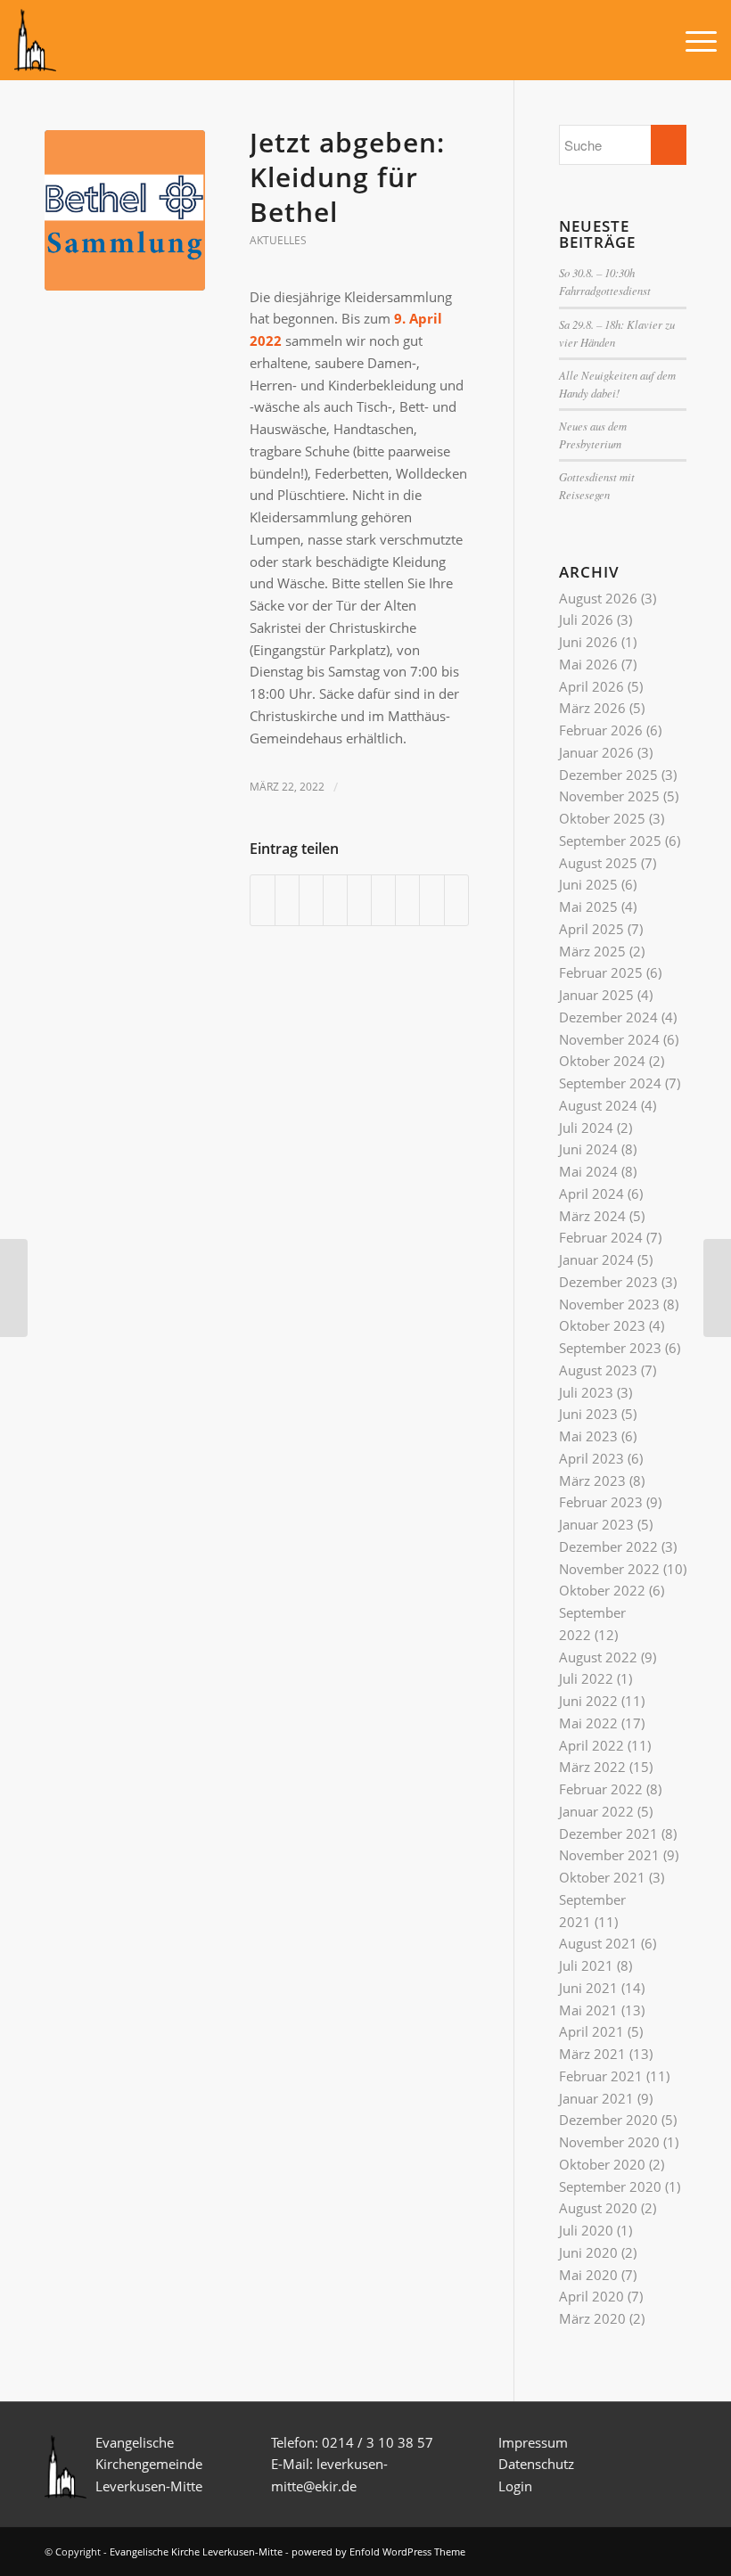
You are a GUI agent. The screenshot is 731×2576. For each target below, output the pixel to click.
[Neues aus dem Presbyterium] (14, 1288)
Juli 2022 (586, 1678)
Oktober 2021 (602, 1877)
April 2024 (591, 1194)
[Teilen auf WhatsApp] (311, 900)
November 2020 (609, 2142)
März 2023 (592, 1481)
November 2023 (609, 1304)
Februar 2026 (601, 730)
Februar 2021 (601, 2076)
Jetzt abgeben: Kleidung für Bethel (347, 177)
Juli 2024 (586, 1128)
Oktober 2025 (602, 818)
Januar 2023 (596, 1524)
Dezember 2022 (608, 1546)
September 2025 (610, 841)
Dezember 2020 (608, 2120)
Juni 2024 (588, 1149)
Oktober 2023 (602, 1325)
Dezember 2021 (608, 1834)
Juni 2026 (588, 642)
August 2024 (598, 1105)
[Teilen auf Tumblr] (383, 900)
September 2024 (610, 1083)
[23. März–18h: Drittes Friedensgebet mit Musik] (717, 1288)
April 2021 (591, 2031)
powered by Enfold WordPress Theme (378, 2551)
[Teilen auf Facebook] (263, 900)
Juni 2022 (588, 1701)
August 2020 (598, 2208)
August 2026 (598, 598)
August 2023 (598, 1370)
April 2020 (591, 2296)
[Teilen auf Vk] (407, 900)
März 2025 (592, 951)
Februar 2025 (601, 972)
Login (515, 2486)
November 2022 (609, 1569)
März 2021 (592, 2054)
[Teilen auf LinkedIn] (359, 900)
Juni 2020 (588, 2252)
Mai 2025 (588, 907)
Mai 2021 (588, 2010)
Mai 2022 (588, 1723)
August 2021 (598, 1943)
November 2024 (609, 1039)
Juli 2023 (586, 1392)
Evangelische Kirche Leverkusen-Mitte (196, 2551)
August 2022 (598, 1657)
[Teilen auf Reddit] (431, 900)
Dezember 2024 (608, 1017)
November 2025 (609, 796)
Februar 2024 (601, 1237)
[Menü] (692, 40)
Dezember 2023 (608, 1282)
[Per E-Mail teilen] (456, 900)
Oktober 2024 (602, 1061)
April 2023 (591, 1458)
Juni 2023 (588, 1414)
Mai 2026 (588, 664)
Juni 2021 (588, 1988)
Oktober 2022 (602, 1590)
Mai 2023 (588, 1436)
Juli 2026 (586, 619)
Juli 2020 (586, 2230)
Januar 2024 (596, 1259)
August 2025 (598, 863)
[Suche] (650, 40)
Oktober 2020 (602, 2164)
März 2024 (592, 1216)
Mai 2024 (588, 1171)
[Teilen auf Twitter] (287, 900)
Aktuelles (278, 240)
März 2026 (592, 708)
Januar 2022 (596, 1811)
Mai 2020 (588, 2275)
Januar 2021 (596, 2098)
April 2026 (591, 686)
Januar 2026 (596, 752)
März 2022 (592, 1767)
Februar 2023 (601, 1502)
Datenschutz (538, 2464)
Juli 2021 (586, 1965)
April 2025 (591, 929)
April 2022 (591, 1745)
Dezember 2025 (608, 775)
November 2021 (609, 1855)
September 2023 (610, 1348)
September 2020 (610, 2186)
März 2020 (592, 2318)
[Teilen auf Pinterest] (335, 900)
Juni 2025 (588, 884)
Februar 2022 (601, 1789)
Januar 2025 (596, 995)
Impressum (533, 2442)
